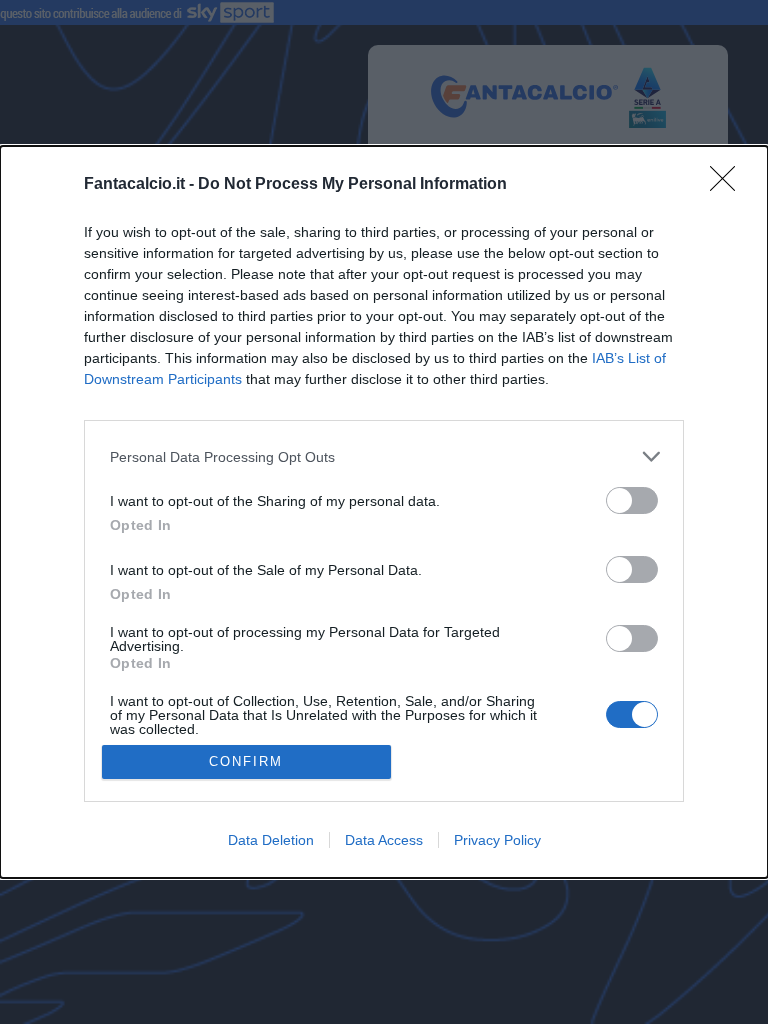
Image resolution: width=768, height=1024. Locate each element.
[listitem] (384, 456)
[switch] (632, 500)
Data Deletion (271, 840)
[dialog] (384, 511)
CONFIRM (246, 761)
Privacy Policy (497, 840)
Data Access (384, 840)
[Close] (729, 185)
